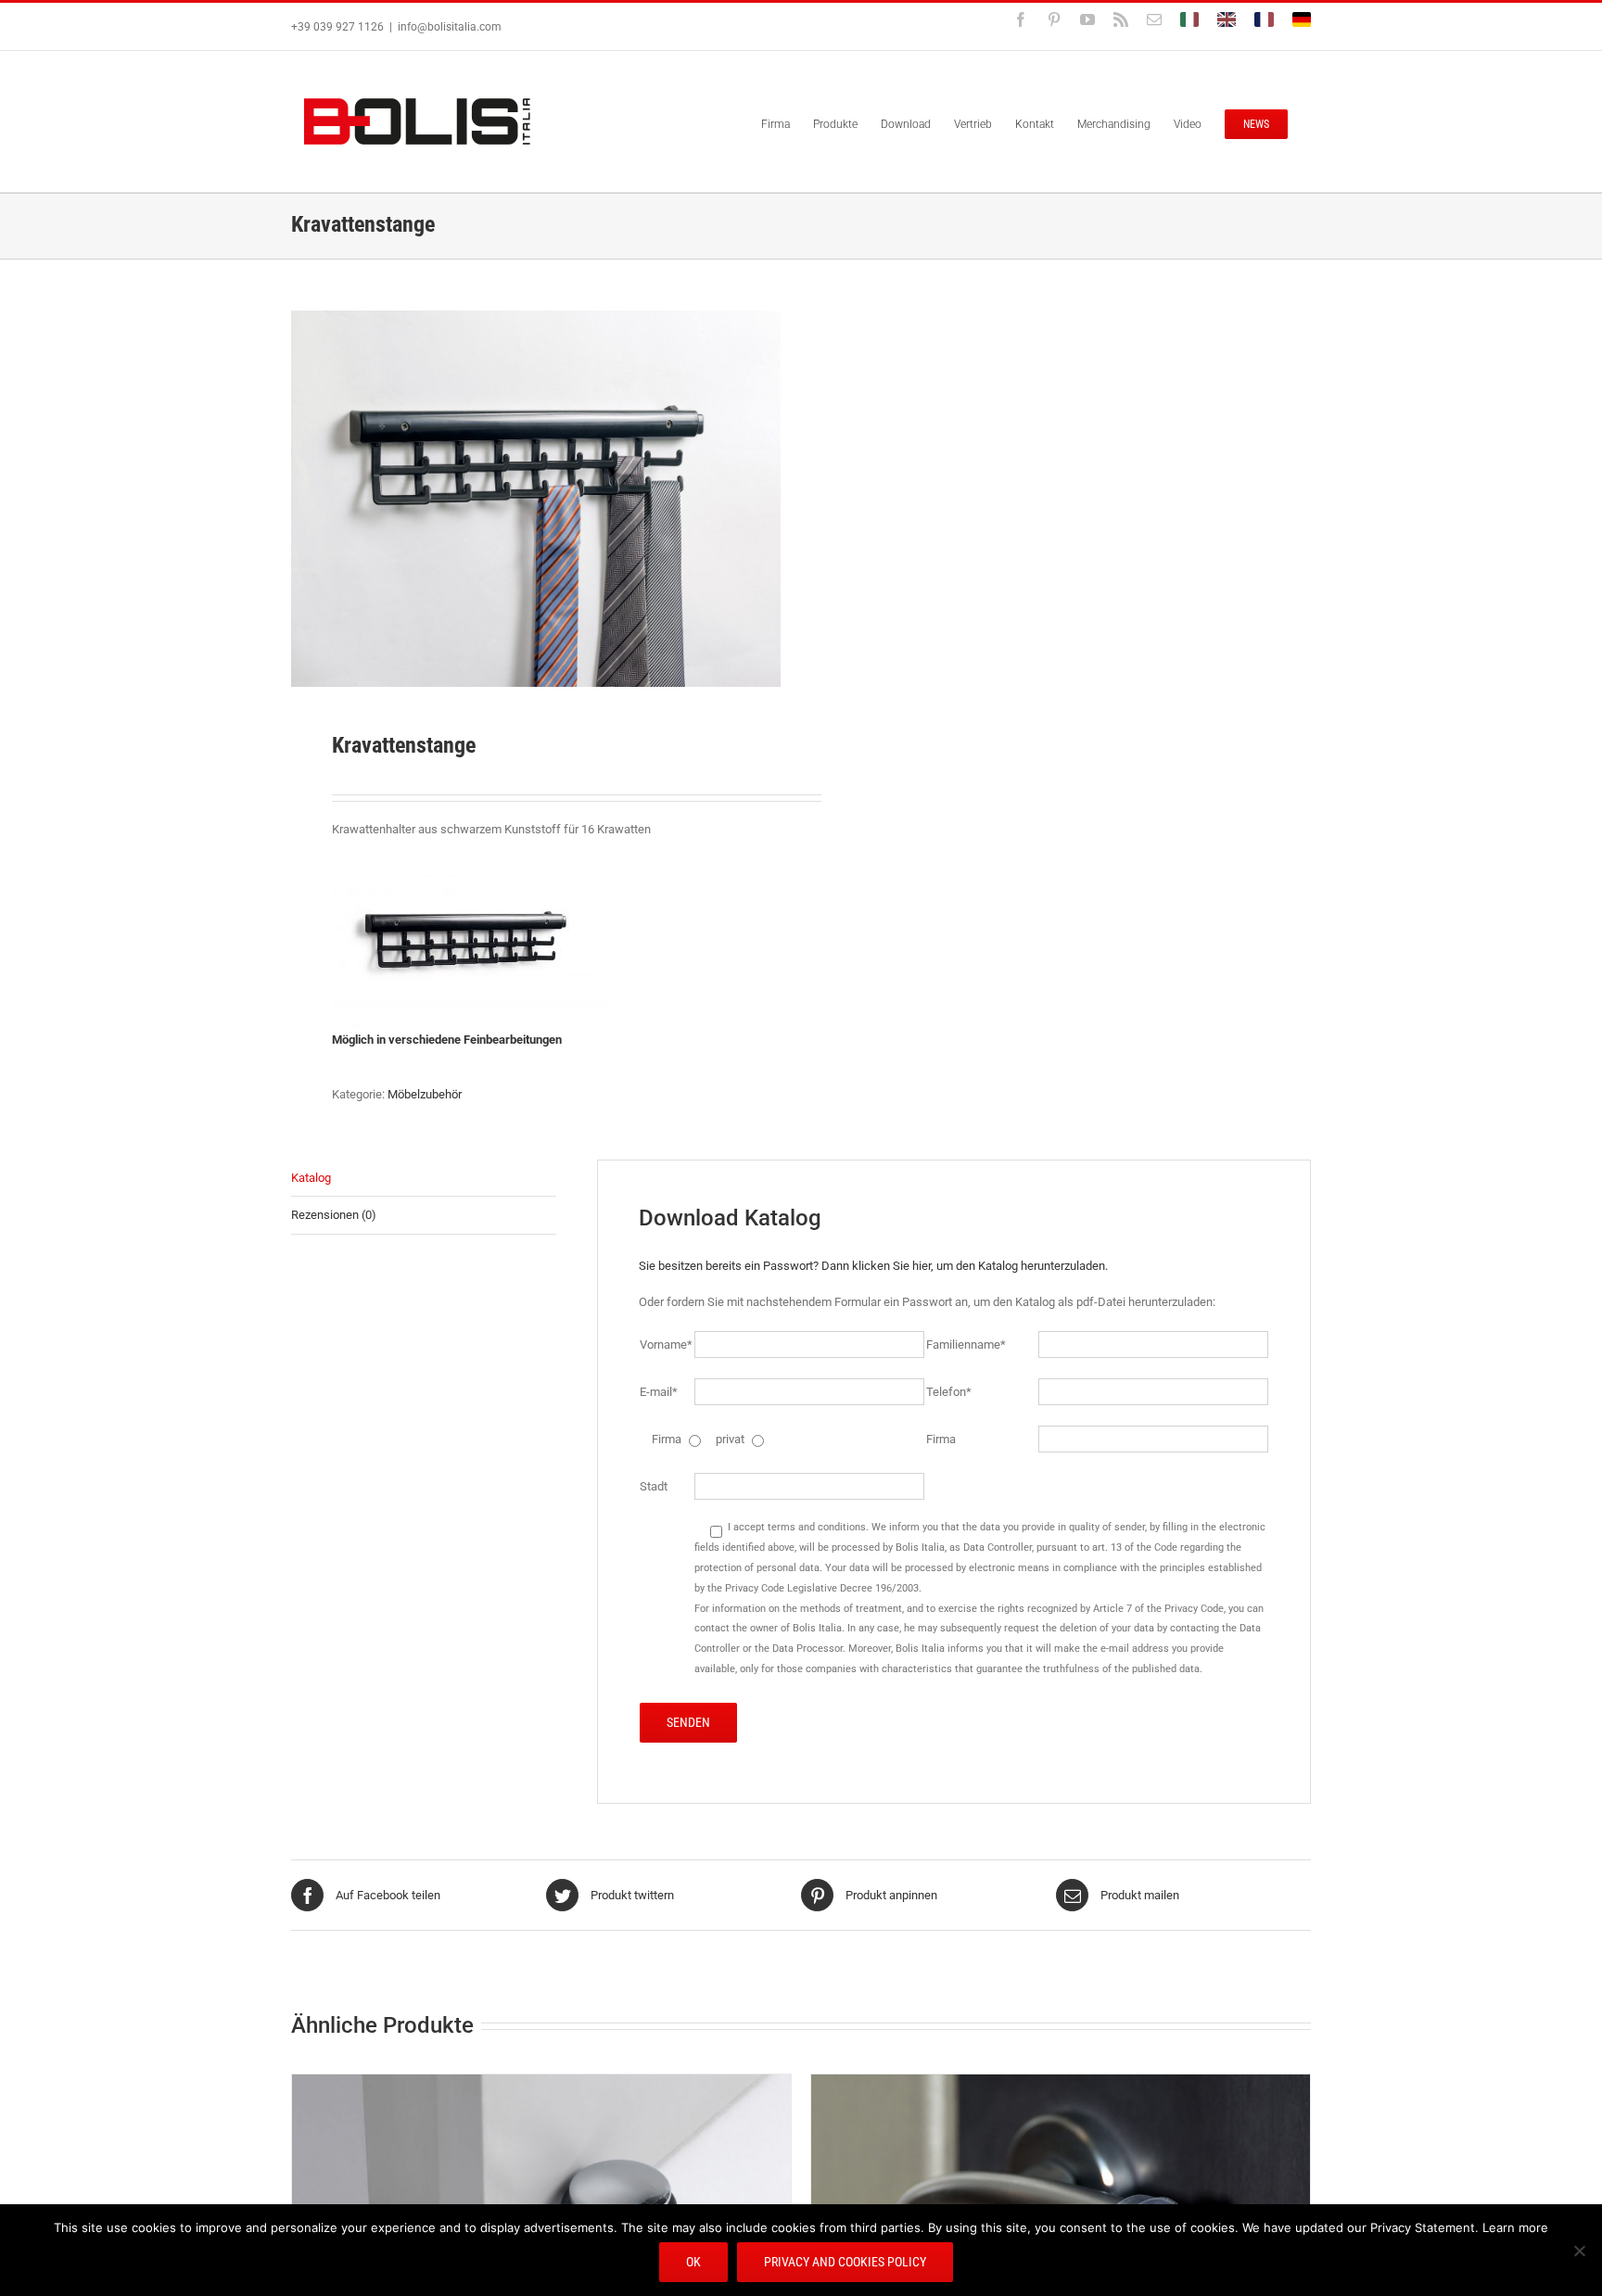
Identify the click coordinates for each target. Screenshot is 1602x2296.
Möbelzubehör (425, 1094)
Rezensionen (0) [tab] (334, 1215)
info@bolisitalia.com (450, 27)
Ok (693, 2262)
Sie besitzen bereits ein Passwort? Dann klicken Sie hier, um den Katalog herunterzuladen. (873, 1266)
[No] (1579, 2251)
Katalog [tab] (311, 1178)
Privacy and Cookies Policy (845, 2262)
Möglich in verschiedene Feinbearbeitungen (448, 1040)
